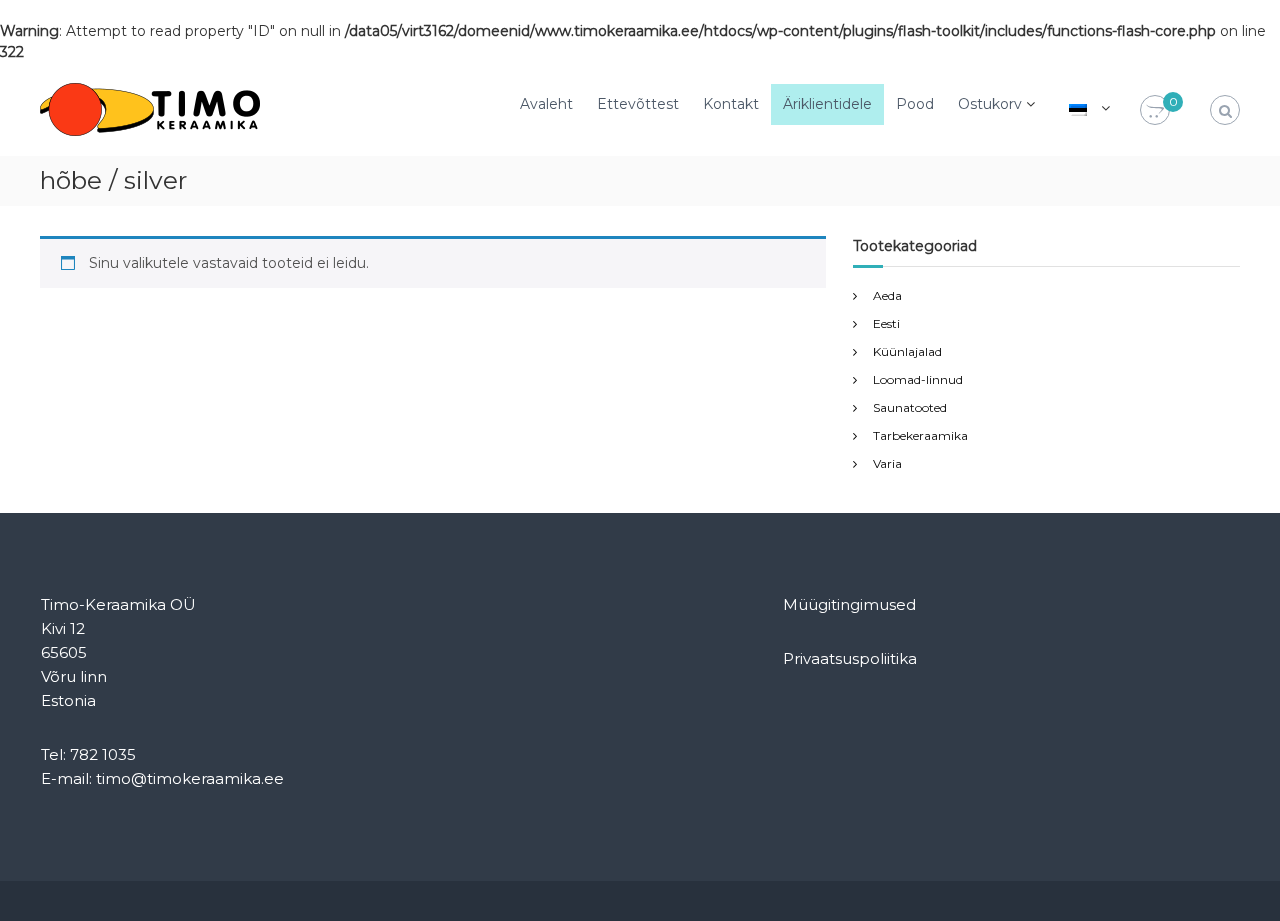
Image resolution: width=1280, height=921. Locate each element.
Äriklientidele (827, 104)
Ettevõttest (638, 104)
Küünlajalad (907, 351)
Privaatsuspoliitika (850, 658)
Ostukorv (990, 104)
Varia (887, 463)
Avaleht (546, 104)
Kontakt (731, 104)
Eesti (886, 323)
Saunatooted (910, 407)
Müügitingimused (849, 604)
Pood (915, 104)
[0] (1155, 111)
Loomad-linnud (918, 379)
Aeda (887, 295)
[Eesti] (1078, 108)
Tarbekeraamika (920, 435)
